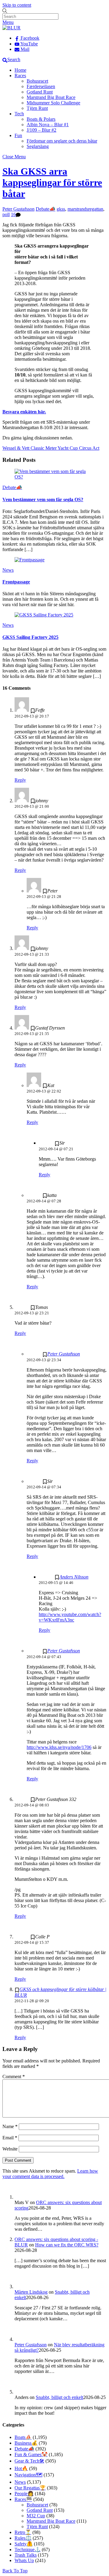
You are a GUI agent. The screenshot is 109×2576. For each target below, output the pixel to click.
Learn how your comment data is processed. (50, 2174)
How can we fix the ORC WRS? (67, 2245)
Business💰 (26, 2443)
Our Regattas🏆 (30, 2488)
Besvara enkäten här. (24, 412)
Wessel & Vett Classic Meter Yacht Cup (40, 448)
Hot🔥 (21, 2468)
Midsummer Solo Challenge (53, 103)
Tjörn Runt (37, 108)
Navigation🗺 (28, 2475)
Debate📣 (46, 209)
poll (6, 214)
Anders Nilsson (74, 1577)
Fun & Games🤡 (31, 2454)
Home (20, 70)
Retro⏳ (23, 2532)
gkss (61, 209)
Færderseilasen (41, 86)
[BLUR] (12, 28)
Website (10, 2149)
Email (10, 2138)
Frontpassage (16, 582)
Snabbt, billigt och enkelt (59, 2397)
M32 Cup (36, 2516)
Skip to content (17, 5)
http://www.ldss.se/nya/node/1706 (59, 1747)
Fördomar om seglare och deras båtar (62, 141)
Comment (14, 2077)
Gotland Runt (40, 92)
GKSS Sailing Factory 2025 (30, 637)
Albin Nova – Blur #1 (48, 125)
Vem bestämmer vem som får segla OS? (43, 499)
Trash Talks (26, 2555)
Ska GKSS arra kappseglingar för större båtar (52, 182)
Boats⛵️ (23, 2437)
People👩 (24, 2494)
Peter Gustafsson (18, 209)
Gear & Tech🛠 (29, 2461)
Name (10, 2126)
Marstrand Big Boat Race (51, 97)
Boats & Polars (41, 119)
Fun (18, 135)
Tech (19, 114)
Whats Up (24, 2560)
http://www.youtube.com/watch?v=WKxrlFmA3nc (70, 1617)
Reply (20, 780)
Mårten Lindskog (31, 2292)
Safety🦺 (24, 2544)
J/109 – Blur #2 (41, 130)
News (8, 570)
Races (20, 76)
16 (13, 214)
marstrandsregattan (85, 209)
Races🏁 (23, 2499)
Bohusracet (37, 81)
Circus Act (89, 448)
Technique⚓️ (28, 2550)
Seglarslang (38, 146)
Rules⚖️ (23, 2538)
